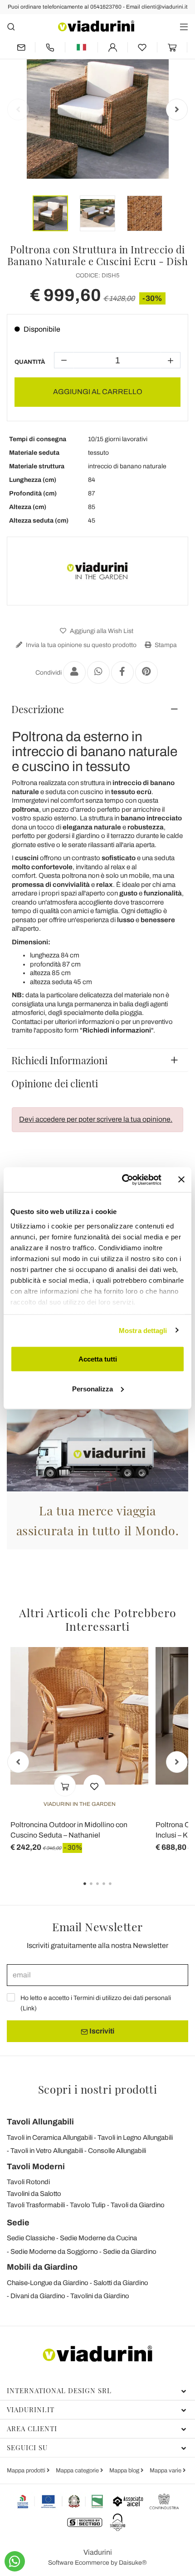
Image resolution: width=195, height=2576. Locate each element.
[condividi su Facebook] (122, 672)
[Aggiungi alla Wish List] (94, 1786)
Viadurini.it (31, 2409)
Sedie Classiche (31, 2238)
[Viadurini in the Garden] (97, 571)
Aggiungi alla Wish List (101, 631)
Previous (18, 110)
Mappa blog (125, 2471)
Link (29, 2008)
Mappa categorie (78, 2471)
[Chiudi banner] (181, 1180)
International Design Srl (59, 2390)
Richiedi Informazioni (59, 1060)
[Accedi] (113, 47)
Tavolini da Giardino (100, 2296)
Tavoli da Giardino (138, 2205)
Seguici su (27, 2447)
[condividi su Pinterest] (146, 672)
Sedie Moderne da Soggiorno (54, 2252)
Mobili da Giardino (42, 2267)
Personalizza (93, 1388)
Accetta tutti (98, 1359)
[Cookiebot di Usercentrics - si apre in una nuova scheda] (123, 1180)
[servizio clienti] (50, 47)
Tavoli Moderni (36, 2167)
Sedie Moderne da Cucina (98, 2238)
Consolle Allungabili (117, 2151)
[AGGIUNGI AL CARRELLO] (65, 1786)
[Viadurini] (96, 26)
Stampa (165, 645)
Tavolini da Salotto (34, 2194)
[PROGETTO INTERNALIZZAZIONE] (61, 2501)
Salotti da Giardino (121, 2283)
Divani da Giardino (38, 2296)
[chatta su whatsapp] (15, 2561)
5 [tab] (118, 1890)
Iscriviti (101, 2031)
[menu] (184, 26)
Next (177, 110)
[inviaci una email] (21, 47)
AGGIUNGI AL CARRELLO (98, 392)
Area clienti (32, 2428)
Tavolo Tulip (88, 2205)
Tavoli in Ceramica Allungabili (50, 2138)
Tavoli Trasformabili (36, 2205)
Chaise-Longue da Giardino (48, 2283)
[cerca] (11, 26)
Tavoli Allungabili (40, 2122)
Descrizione (38, 709)
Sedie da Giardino (130, 2252)
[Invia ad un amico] (74, 672)
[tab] (97, 709)
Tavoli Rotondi (28, 2182)
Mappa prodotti (27, 2471)
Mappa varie (166, 2471)
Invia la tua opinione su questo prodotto (80, 645)
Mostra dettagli (143, 1330)
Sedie (18, 2223)
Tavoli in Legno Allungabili (135, 2138)
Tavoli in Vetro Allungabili (47, 2151)
